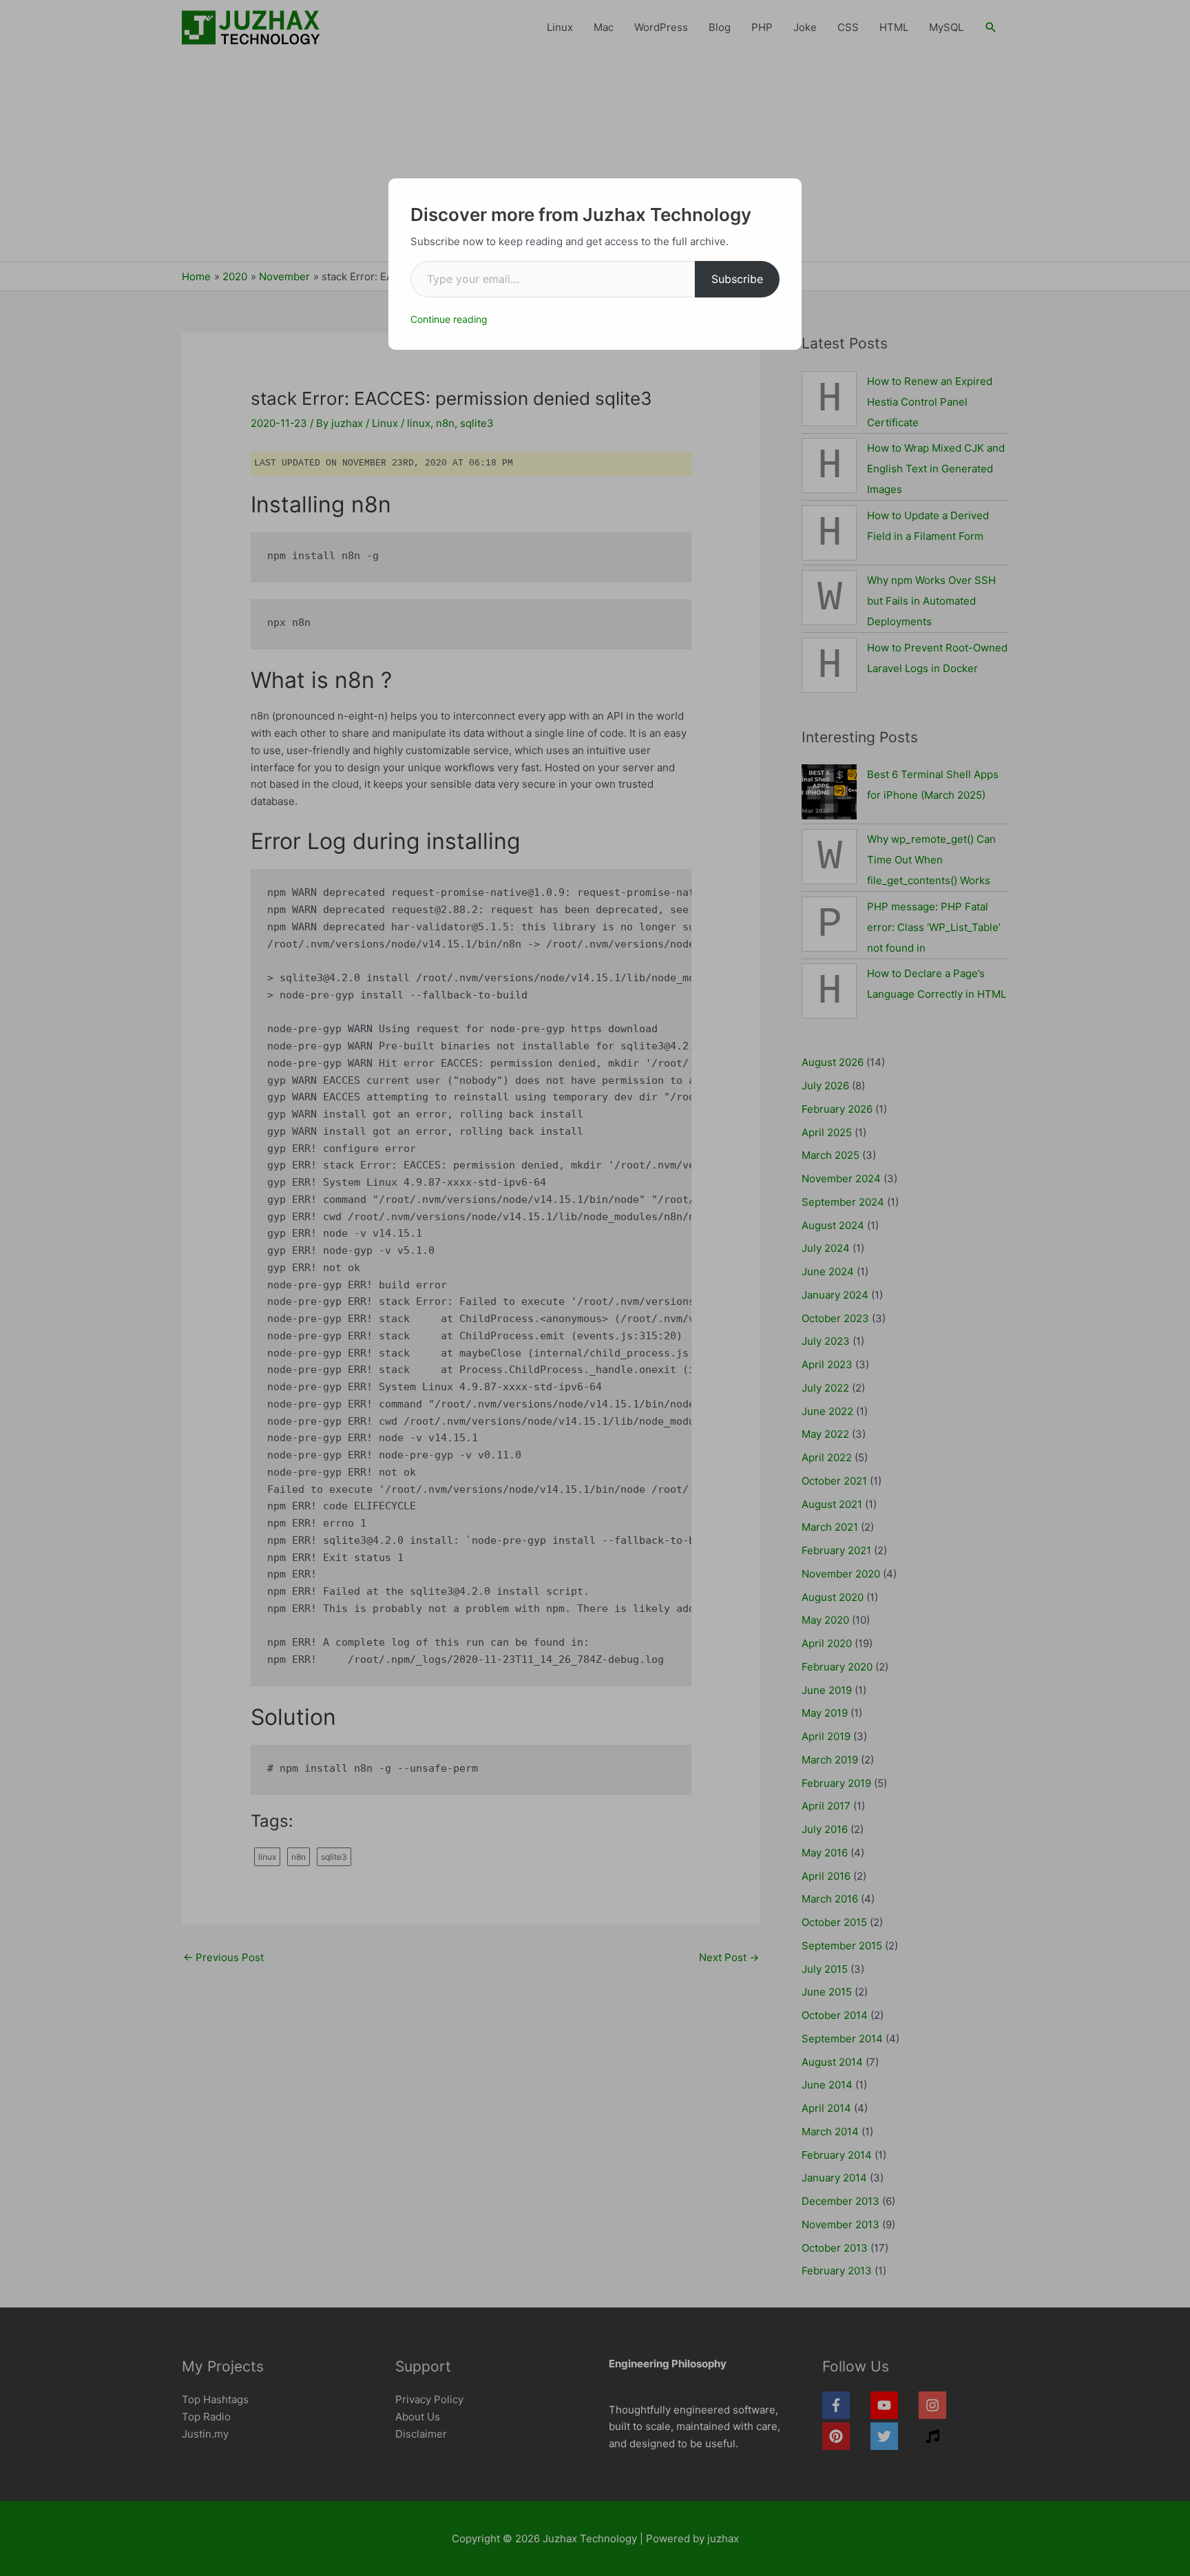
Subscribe (737, 279)
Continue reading (449, 319)
